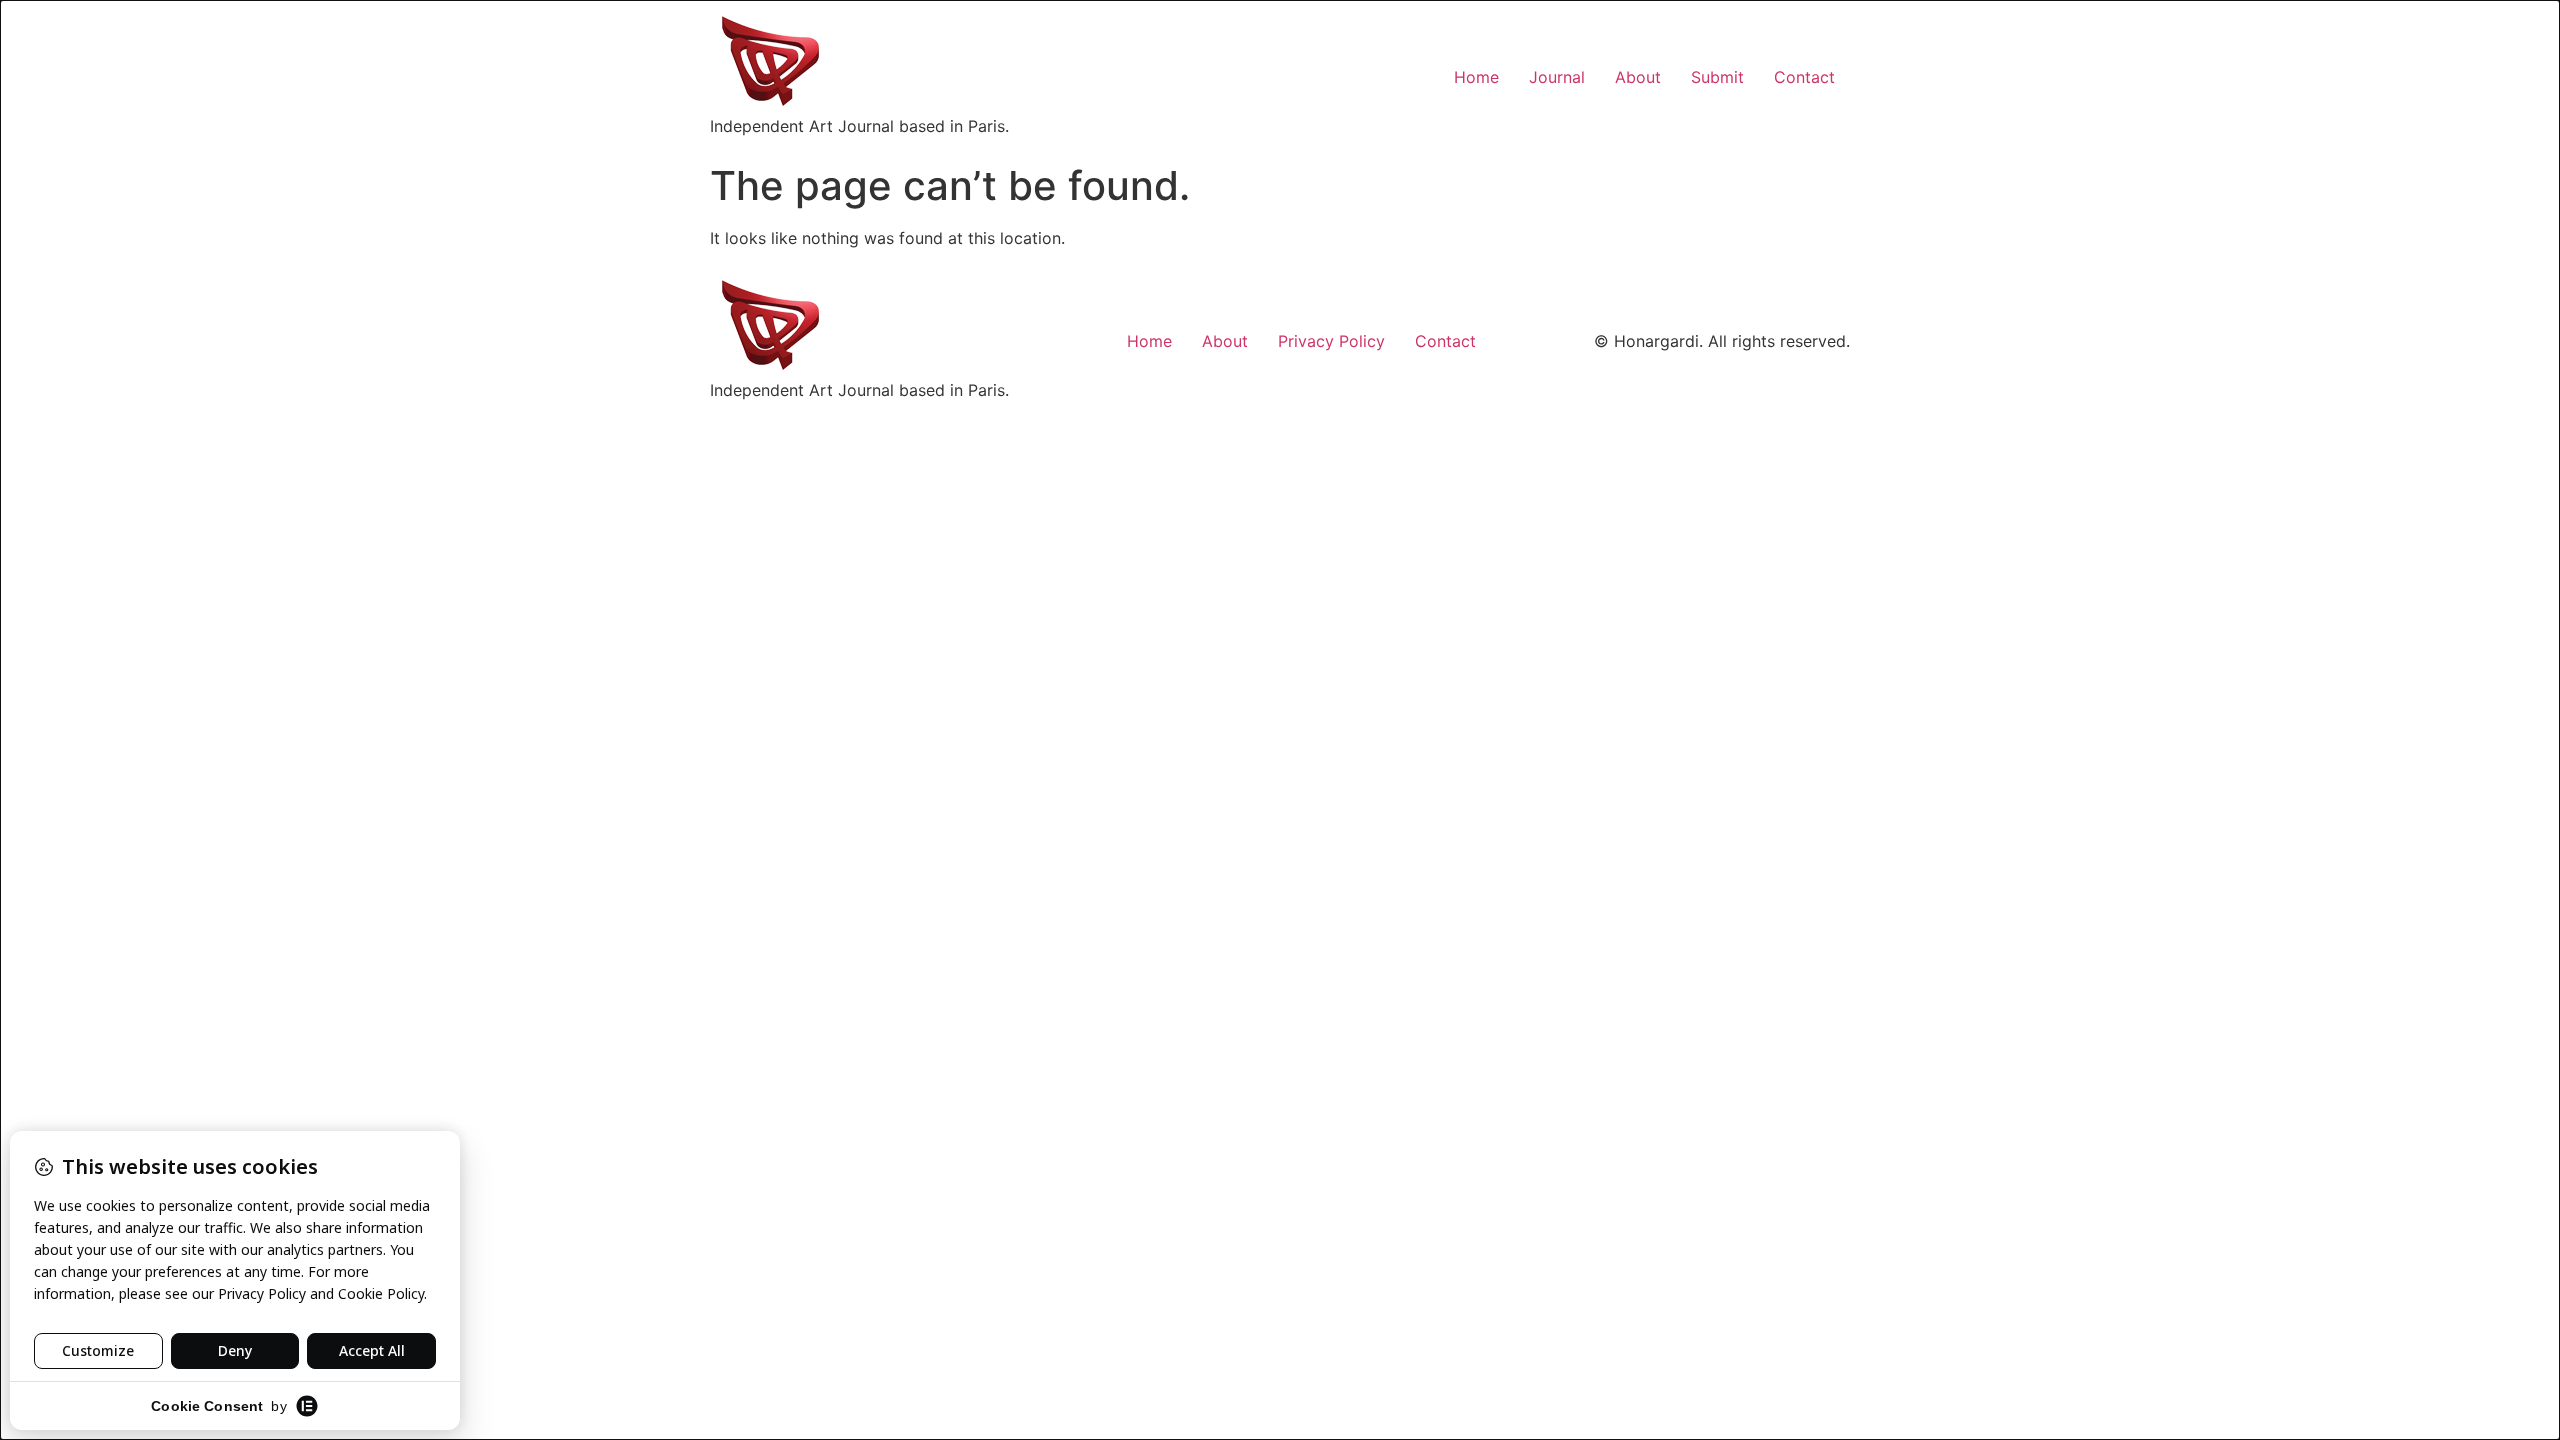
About (1638, 77)
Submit (1717, 77)
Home (1476, 77)
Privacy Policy (1331, 341)
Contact (1804, 77)
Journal (1557, 77)
